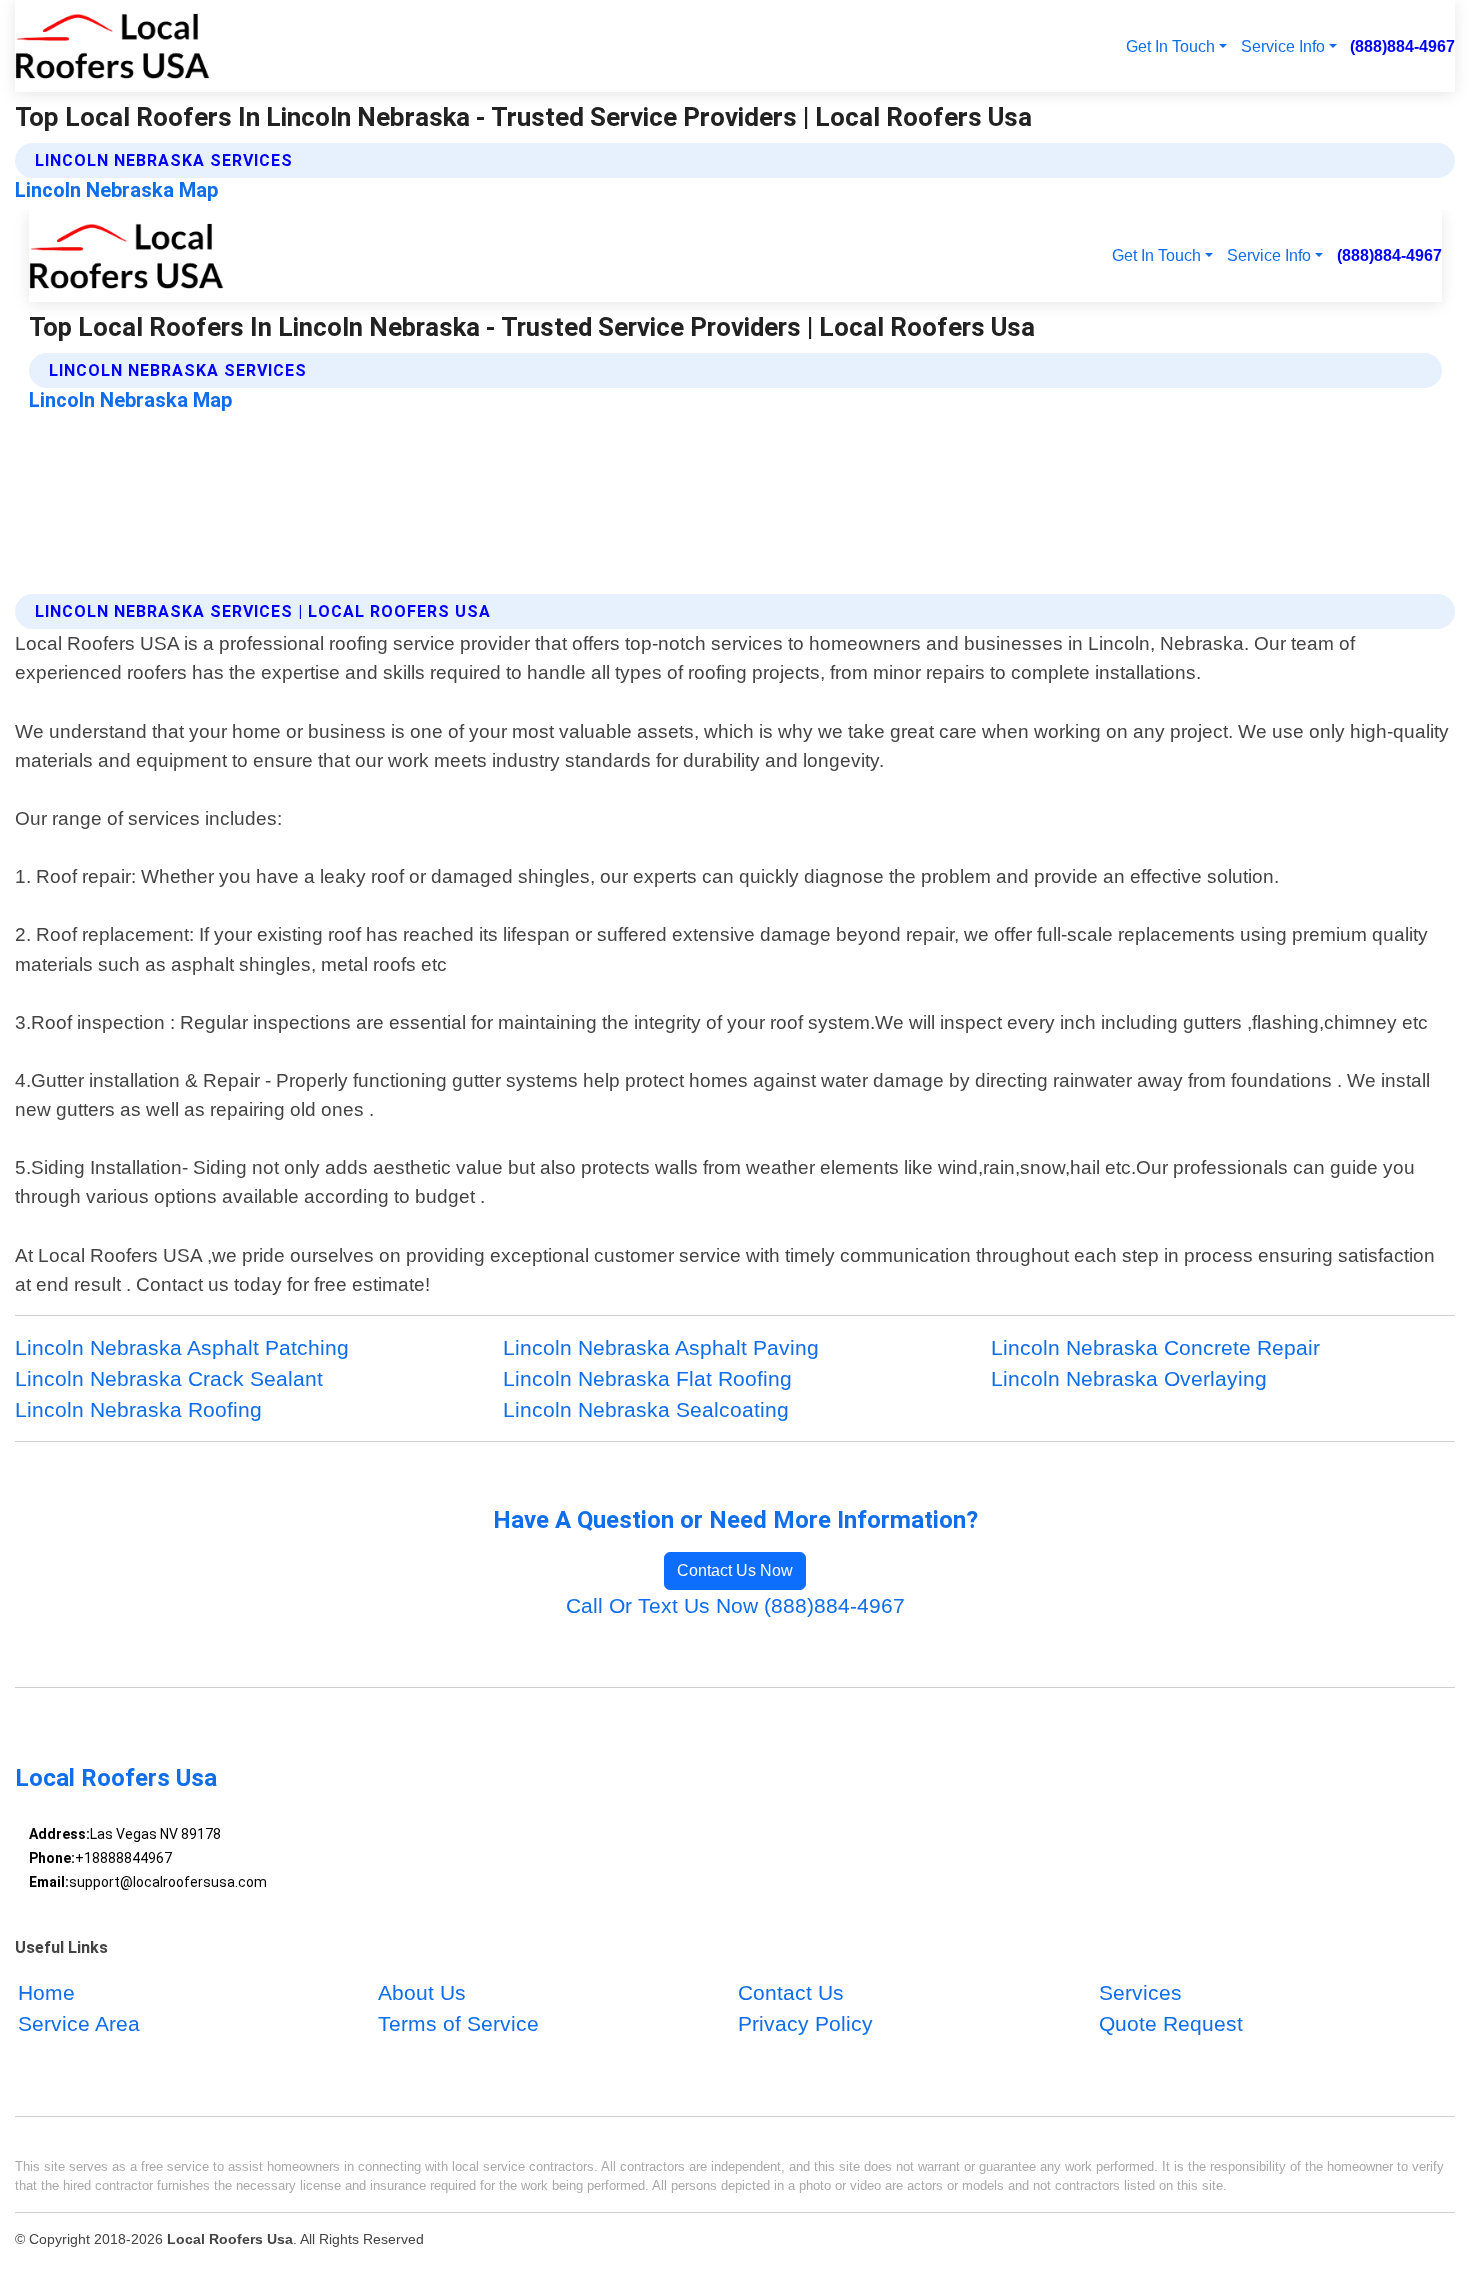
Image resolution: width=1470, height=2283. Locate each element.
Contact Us (791, 1992)
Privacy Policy (805, 2023)
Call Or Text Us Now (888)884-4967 (735, 1605)
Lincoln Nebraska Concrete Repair (1155, 1347)
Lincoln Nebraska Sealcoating (646, 1409)
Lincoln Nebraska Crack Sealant (169, 1378)
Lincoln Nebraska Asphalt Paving (661, 1347)
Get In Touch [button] (1170, 46)
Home (46, 1992)
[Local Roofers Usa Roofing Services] (112, 46)
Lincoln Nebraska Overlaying (1129, 1378)
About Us (422, 1992)
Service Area (79, 2023)
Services (1140, 1992)
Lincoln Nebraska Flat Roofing (647, 1378)
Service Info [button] (1283, 46)
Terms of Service (458, 2023)
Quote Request (1171, 2023)
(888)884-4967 (1402, 46)
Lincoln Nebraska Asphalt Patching (182, 1347)
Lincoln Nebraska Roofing (138, 1409)
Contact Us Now (735, 1570)
